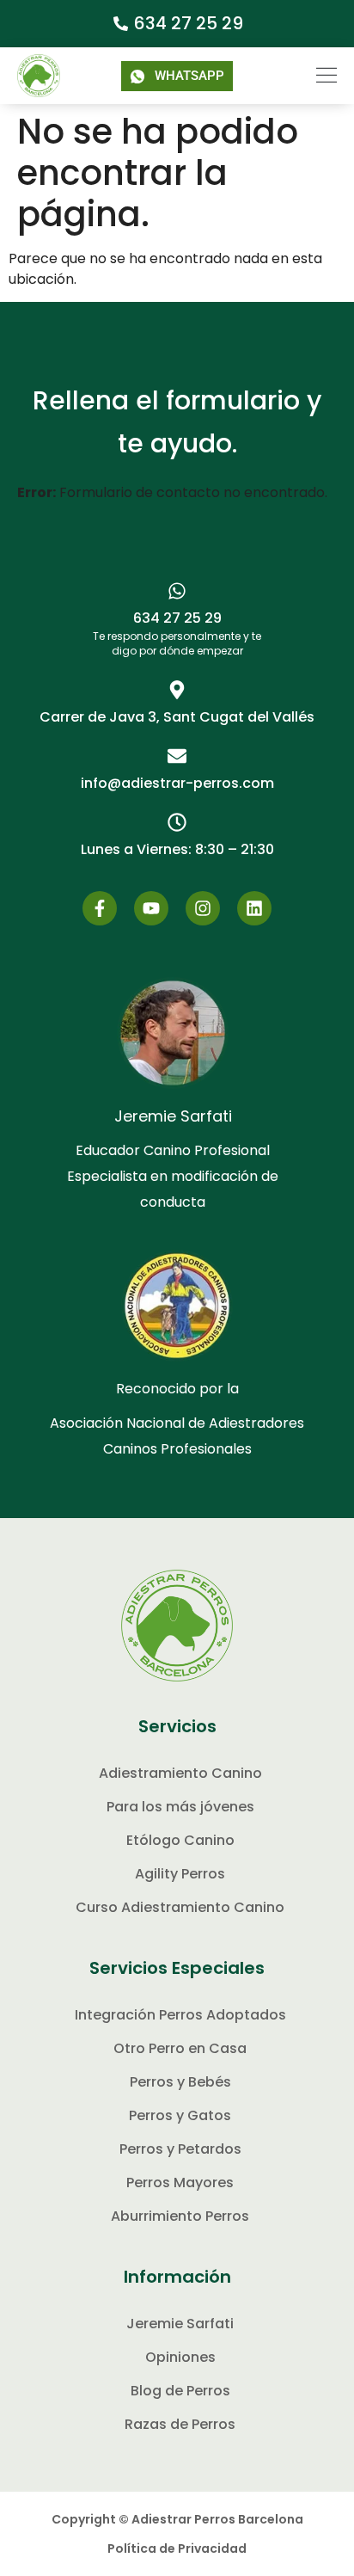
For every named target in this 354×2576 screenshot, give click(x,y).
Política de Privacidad (177, 2548)
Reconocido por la (177, 1389)
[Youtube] (151, 908)
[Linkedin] (254, 908)
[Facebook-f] (100, 908)
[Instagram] (203, 908)
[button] (315, 76)
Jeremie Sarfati (173, 1116)
